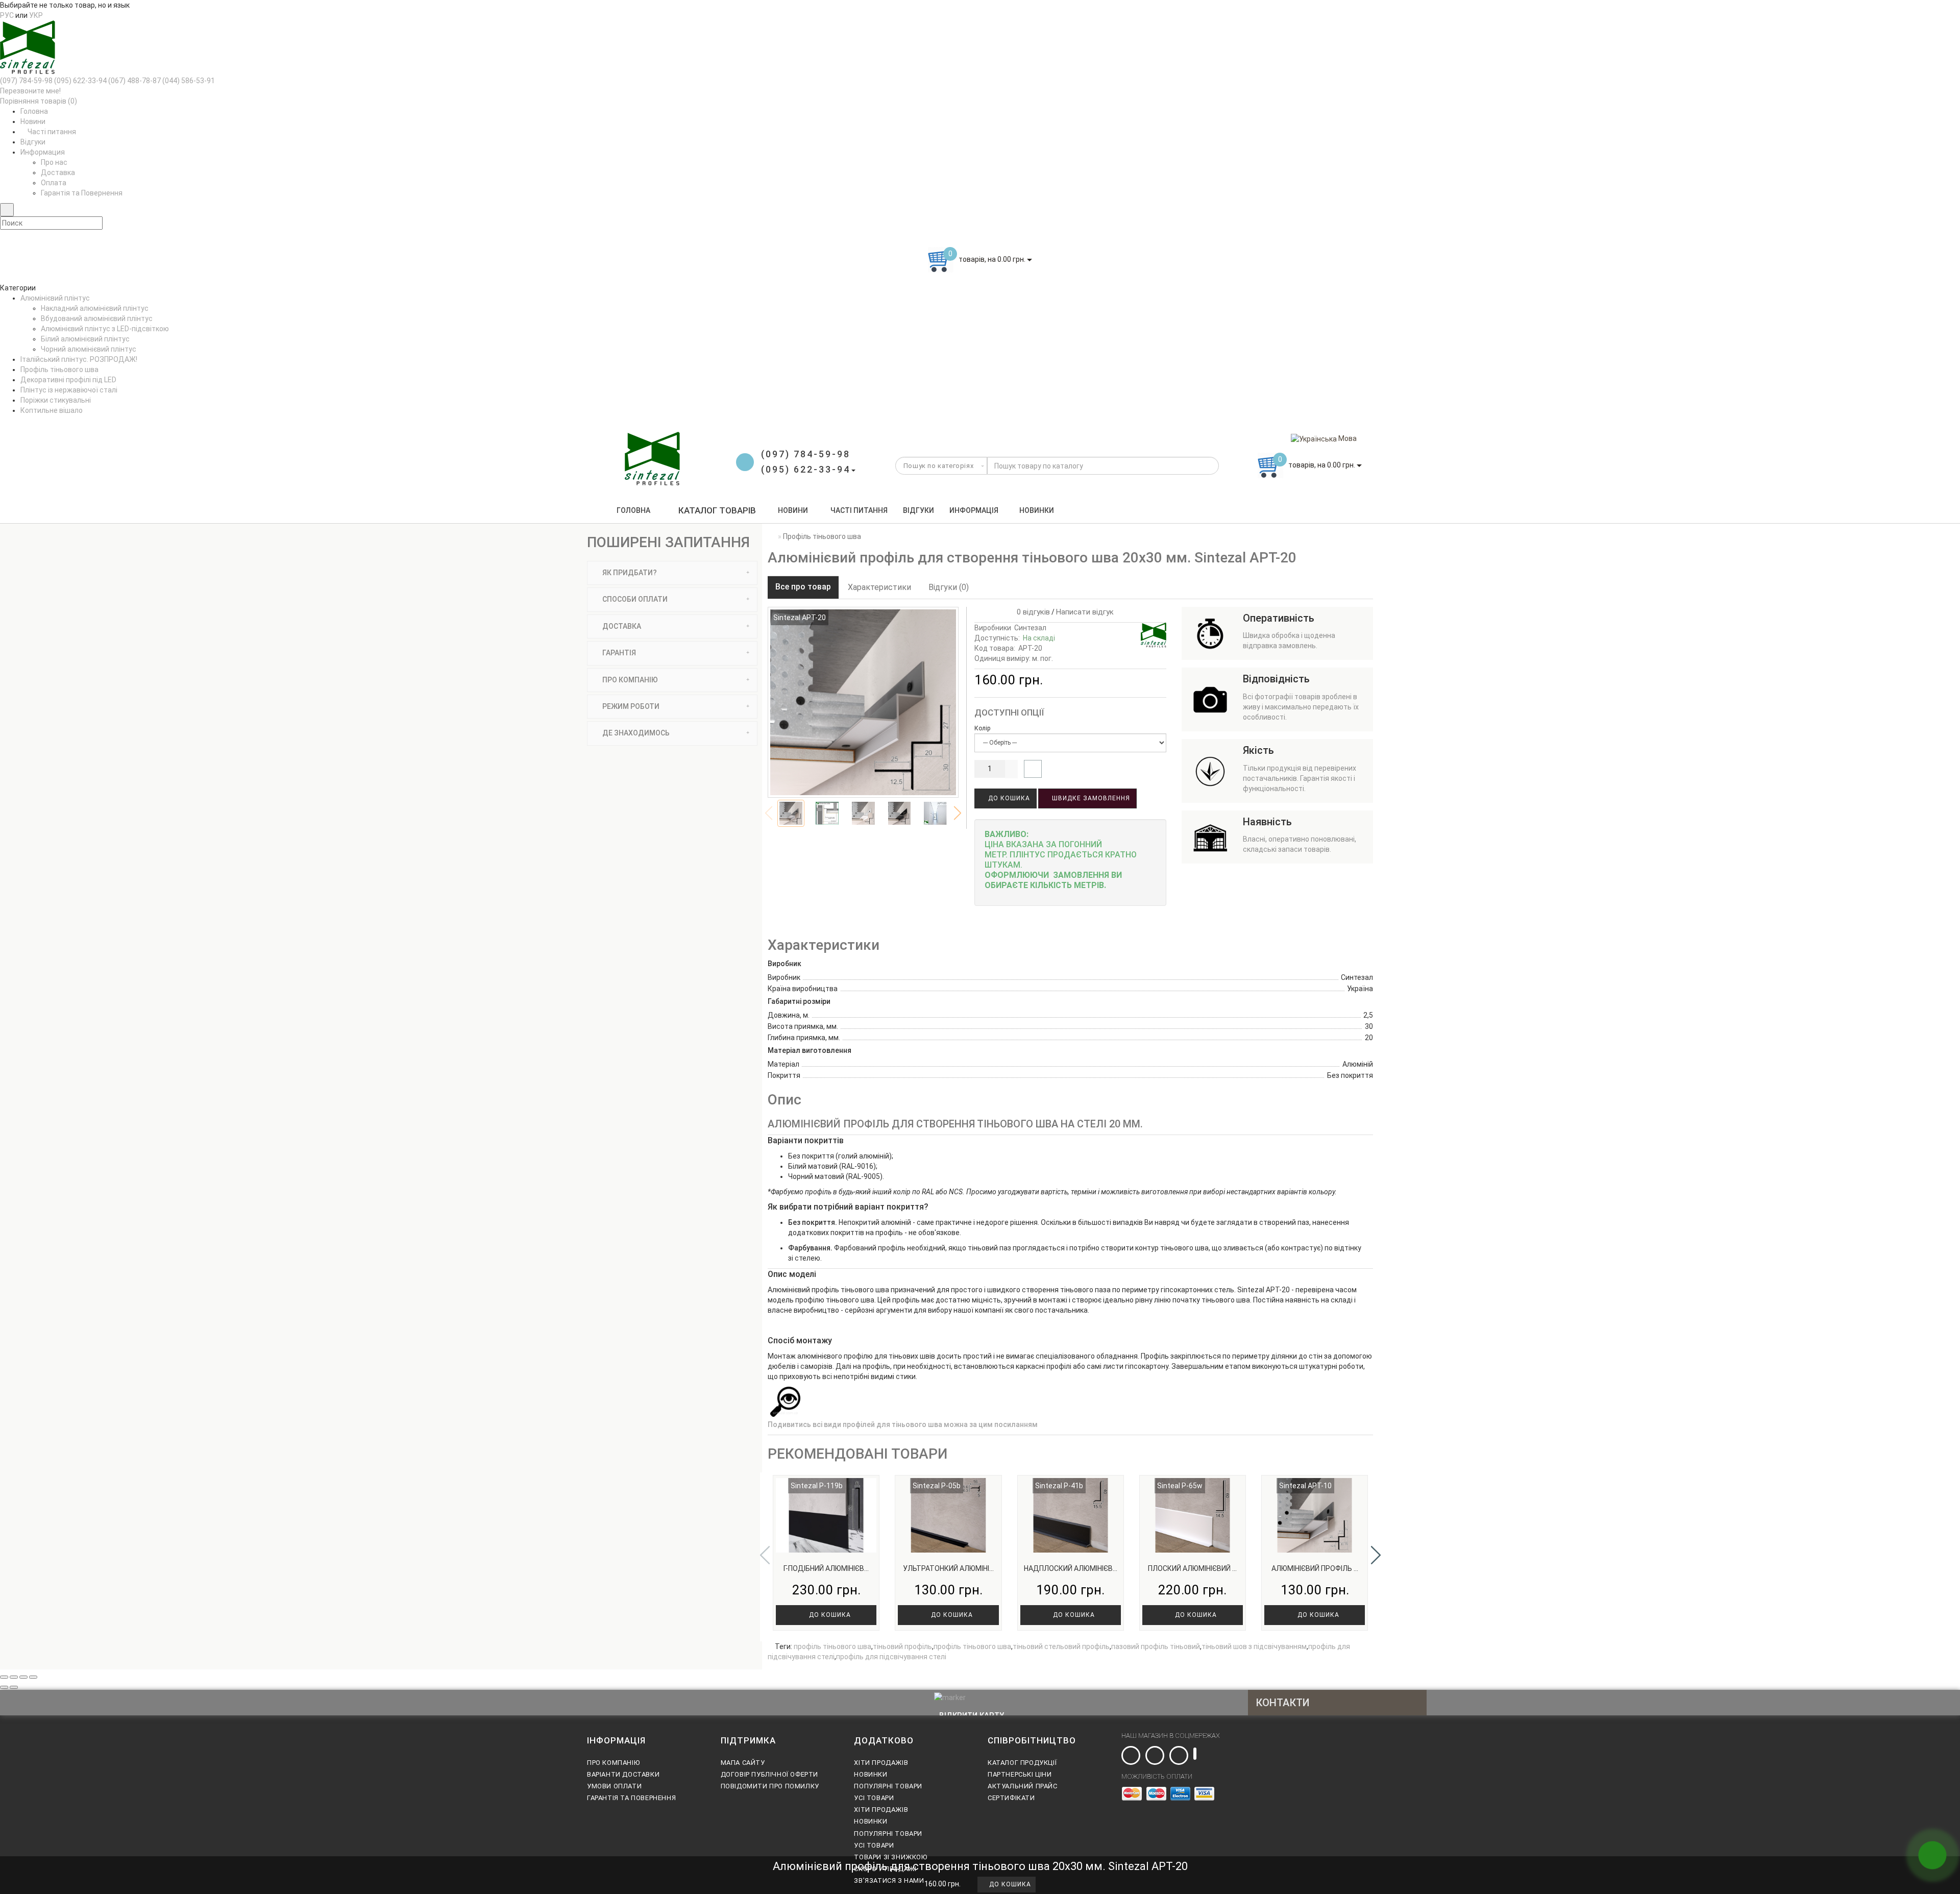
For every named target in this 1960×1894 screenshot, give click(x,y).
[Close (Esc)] (4, 1677)
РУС (7, 15)
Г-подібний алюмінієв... (826, 1568)
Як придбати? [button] (629, 573)
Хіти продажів (881, 1763)
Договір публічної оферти (769, 1774)
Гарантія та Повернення (82, 193)
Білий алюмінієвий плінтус (85, 339)
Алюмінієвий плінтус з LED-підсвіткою (105, 329)
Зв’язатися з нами (889, 1880)
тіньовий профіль (902, 1646)
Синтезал (1030, 628)
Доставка (58, 173)
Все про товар (803, 587)
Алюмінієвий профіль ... (1315, 1568)
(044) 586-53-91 (189, 81)
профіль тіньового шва (832, 1646)
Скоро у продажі (885, 1869)
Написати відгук (1085, 612)
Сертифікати (1011, 1798)
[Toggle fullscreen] (23, 1677)
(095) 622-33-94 (80, 81)
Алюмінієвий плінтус (55, 298)
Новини (33, 121)
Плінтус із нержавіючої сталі (69, 390)
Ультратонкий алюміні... (948, 1568)
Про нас (54, 162)
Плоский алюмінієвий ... (1192, 1568)
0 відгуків (1031, 612)
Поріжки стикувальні (56, 400)
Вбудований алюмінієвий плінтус (97, 318)
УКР (36, 15)
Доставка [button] (621, 626)
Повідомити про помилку (770, 1786)
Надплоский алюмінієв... (1071, 1568)
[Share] (14, 1677)
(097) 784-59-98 (26, 81)
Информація (974, 510)
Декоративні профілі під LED (68, 380)
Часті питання (51, 132)
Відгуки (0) (949, 587)
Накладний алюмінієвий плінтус (95, 308)
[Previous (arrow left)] (4, 1687)
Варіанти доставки (623, 1774)
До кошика (1008, 798)
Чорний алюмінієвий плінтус (89, 349)
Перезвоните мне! (30, 91)
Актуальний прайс (1023, 1786)
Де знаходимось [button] (635, 733)
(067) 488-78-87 (134, 81)
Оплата (54, 183)
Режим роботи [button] (630, 706)
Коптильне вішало (52, 410)
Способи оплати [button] (634, 599)
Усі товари (874, 1798)
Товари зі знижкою (890, 1857)
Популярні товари (888, 1786)
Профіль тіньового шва (59, 370)
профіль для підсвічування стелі (891, 1657)
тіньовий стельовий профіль (1061, 1646)
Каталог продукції (1022, 1763)
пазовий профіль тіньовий (1156, 1646)
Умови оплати (614, 1786)
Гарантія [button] (618, 653)
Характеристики (879, 587)
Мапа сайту (743, 1763)
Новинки (1037, 510)
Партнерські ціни (1020, 1774)
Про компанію (613, 1763)
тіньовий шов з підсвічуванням (1254, 1646)
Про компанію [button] (629, 680)
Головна (34, 111)
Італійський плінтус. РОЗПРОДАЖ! (79, 359)
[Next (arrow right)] (14, 1687)
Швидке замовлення (1090, 798)
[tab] (672, 573)
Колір (982, 728)
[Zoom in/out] (33, 1677)
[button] (958, 813)
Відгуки (33, 142)
